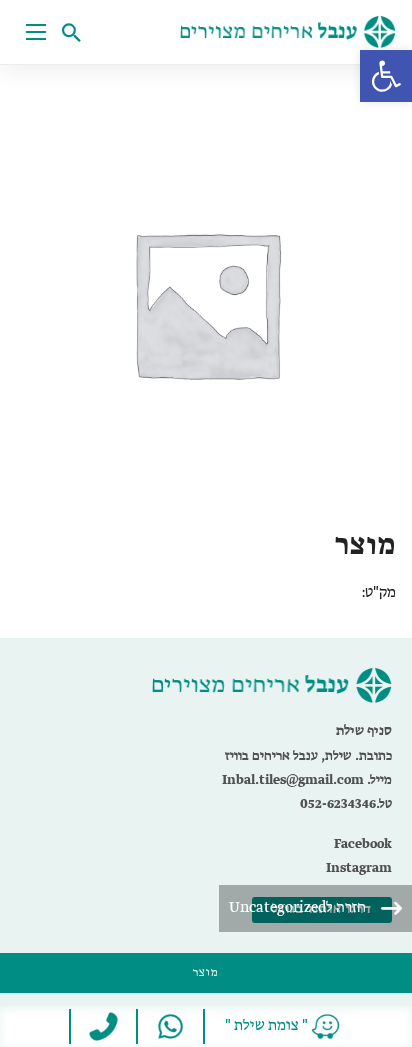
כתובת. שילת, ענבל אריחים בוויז (308, 756)
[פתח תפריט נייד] (36, 32)
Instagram (359, 868)
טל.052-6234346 (346, 804)
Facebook (363, 844)
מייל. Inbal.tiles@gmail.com (307, 780)
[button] (386, 76)
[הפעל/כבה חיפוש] (76, 32)
